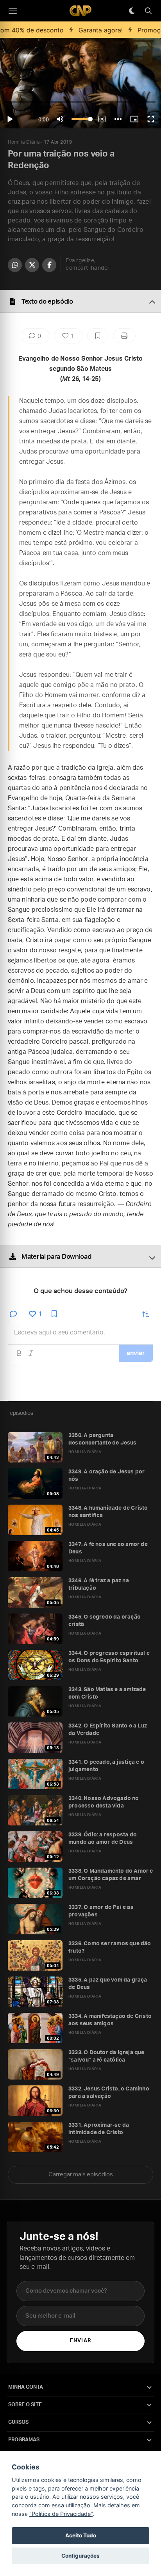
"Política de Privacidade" (61, 2514)
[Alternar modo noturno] (132, 11)
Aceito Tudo (81, 2535)
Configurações (80, 2556)
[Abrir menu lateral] (13, 11)
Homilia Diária (24, 142)
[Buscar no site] (148, 11)
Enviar (80, 2341)
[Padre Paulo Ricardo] (80, 11)
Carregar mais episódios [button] (81, 2175)
